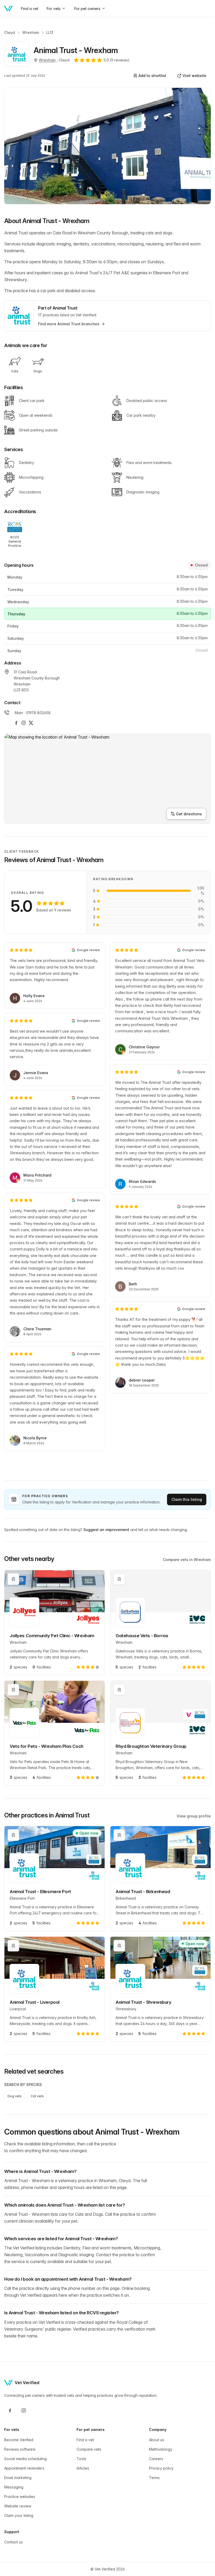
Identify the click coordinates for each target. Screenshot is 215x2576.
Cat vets (37, 2096)
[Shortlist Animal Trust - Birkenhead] (119, 1835)
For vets (54, 9)
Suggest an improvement (106, 1530)
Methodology (161, 2449)
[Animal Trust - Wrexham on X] (31, 723)
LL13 (50, 32)
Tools (81, 2459)
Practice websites (20, 2497)
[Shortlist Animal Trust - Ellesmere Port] (13, 1835)
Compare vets (89, 2449)
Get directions (189, 814)
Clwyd (10, 32)
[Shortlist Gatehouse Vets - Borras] (119, 1579)
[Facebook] (10, 2410)
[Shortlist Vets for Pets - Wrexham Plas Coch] (13, 1690)
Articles (83, 2468)
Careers (156, 2459)
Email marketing (18, 2478)
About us (157, 2440)
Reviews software (20, 2449)
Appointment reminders (24, 2468)
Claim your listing (19, 2515)
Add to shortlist (152, 76)
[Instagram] (24, 2410)
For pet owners (87, 9)
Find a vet (85, 2440)
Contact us (14, 2542)
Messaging (14, 2487)
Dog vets (15, 2096)
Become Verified (19, 2440)
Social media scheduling (25, 2459)
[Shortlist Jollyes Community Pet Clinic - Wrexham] (13, 1579)
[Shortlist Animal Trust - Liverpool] (13, 1946)
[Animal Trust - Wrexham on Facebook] (16, 723)
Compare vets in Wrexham (187, 1560)
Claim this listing (187, 1499)
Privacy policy (161, 2468)
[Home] (8, 8)
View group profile (194, 1816)
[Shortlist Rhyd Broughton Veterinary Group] (119, 1690)
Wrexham (31, 32)
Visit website (194, 76)
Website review (18, 2506)
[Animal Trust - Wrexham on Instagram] (24, 723)
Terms (154, 2478)
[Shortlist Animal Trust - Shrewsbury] (119, 1946)
